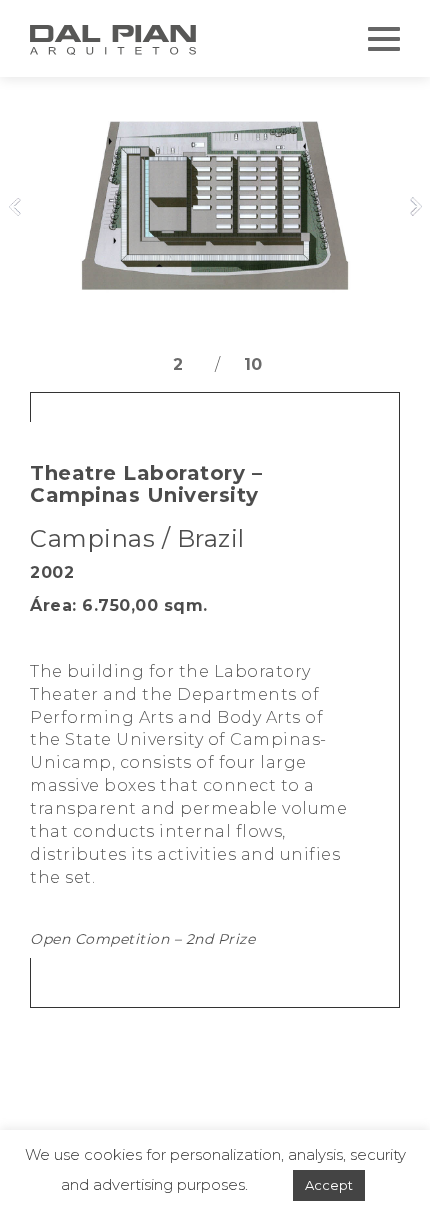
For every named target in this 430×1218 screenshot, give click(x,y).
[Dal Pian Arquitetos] (115, 40)
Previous (15, 207)
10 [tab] (253, 364)
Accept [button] (329, 1185)
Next (415, 207)
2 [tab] (178, 364)
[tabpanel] (215, 212)
